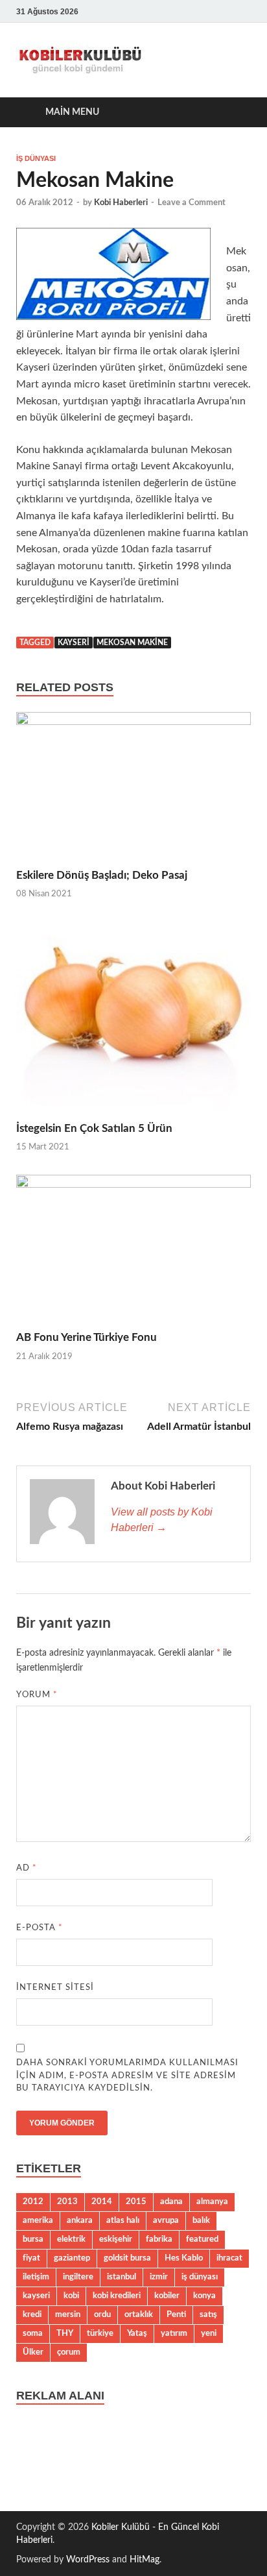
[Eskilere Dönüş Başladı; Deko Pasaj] (133, 790)
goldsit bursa (127, 2258)
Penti (176, 2314)
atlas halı (123, 2220)
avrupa (166, 2220)
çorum (69, 2352)
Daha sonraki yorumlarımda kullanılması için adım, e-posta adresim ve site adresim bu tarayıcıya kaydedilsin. (127, 2076)
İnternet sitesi (55, 1988)
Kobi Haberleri (121, 203)
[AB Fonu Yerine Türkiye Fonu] (133, 1252)
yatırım (174, 2333)
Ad (27, 1868)
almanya (212, 2202)
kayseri (74, 643)
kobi (71, 2296)
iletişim (36, 2277)
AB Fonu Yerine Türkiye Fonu (87, 1337)
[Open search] (235, 113)
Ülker (33, 2352)
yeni (209, 2333)
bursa (33, 2239)
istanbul (122, 2277)
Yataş (137, 2333)
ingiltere (78, 2277)
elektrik (71, 2239)
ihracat (229, 2258)
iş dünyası (200, 2277)
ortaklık (139, 2314)
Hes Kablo (184, 2258)
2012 (33, 2202)
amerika (38, 2220)
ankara (80, 2220)
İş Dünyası (36, 158)
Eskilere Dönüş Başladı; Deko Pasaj (102, 875)
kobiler (167, 2296)
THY (65, 2333)
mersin (68, 2314)
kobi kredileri (117, 2296)
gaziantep (72, 2258)
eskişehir (116, 2239)
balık (201, 2220)
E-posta (40, 1928)
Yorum (37, 1695)
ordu (102, 2314)
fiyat (31, 2258)
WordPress (88, 2560)
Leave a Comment (192, 203)
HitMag (145, 2560)
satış (208, 2314)
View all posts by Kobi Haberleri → (162, 1520)
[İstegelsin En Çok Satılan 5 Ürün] (133, 1021)
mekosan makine (132, 643)
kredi (32, 2314)
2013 (67, 2202)
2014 (102, 2202)
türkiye (100, 2333)
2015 (136, 2202)
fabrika (159, 2239)
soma (33, 2333)
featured (202, 2239)
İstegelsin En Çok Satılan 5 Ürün (94, 1128)
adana (171, 2202)
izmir (159, 2277)
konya (204, 2296)
